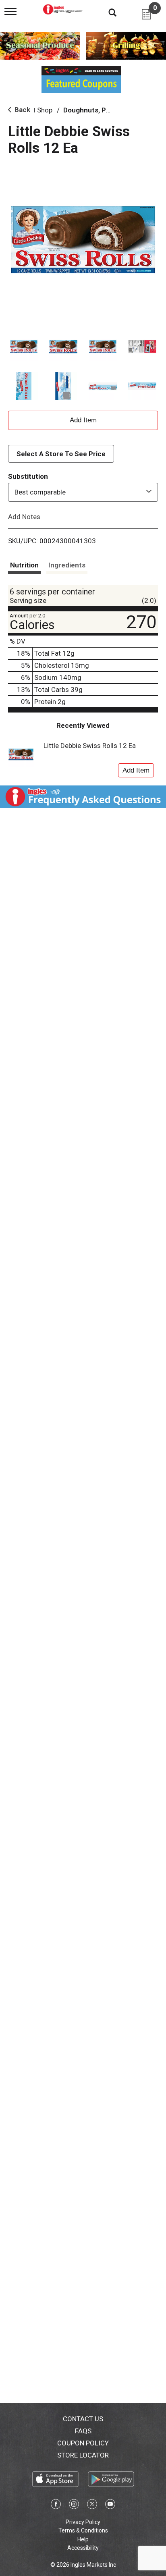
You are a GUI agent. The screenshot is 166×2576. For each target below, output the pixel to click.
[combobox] (83, 492)
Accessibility (83, 2548)
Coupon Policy (83, 2443)
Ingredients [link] (67, 565)
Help (83, 2539)
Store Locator (83, 2455)
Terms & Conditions (83, 2530)
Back (22, 110)
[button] (24, 347)
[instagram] (74, 2505)
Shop (45, 110)
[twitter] (92, 2505)
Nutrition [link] (24, 565)
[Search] (106, 12)
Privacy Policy (83, 2522)
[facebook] (56, 2505)
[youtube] (110, 2505)
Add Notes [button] (24, 516)
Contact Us (83, 2419)
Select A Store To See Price (61, 454)
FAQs (83, 2431)
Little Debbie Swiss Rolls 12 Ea (90, 746)
